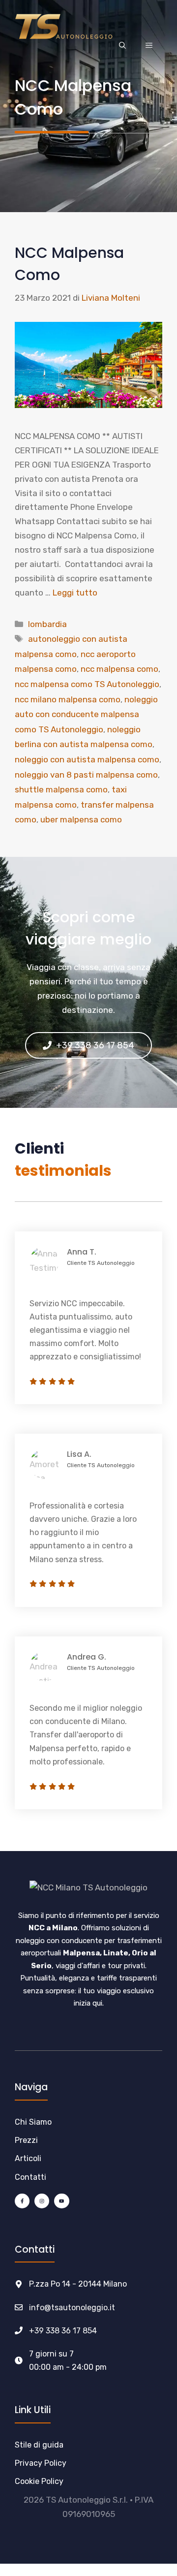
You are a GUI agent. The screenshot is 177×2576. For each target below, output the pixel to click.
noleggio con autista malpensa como (87, 759)
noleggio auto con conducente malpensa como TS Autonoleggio (86, 714)
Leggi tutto (75, 593)
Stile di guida (39, 2445)
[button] (122, 46)
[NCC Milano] (64, 26)
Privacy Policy (41, 2463)
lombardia (47, 624)
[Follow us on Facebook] (22, 2201)
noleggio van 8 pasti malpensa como (86, 775)
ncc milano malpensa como (68, 699)
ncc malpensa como (119, 669)
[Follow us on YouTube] (61, 2201)
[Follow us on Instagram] (42, 2201)
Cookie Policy (39, 2481)
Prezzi (26, 2140)
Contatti (30, 2177)
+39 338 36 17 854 (63, 2331)
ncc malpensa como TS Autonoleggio (87, 684)
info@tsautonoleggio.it (72, 2308)
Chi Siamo (33, 2122)
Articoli (28, 2158)
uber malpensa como (81, 819)
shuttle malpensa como (61, 789)
